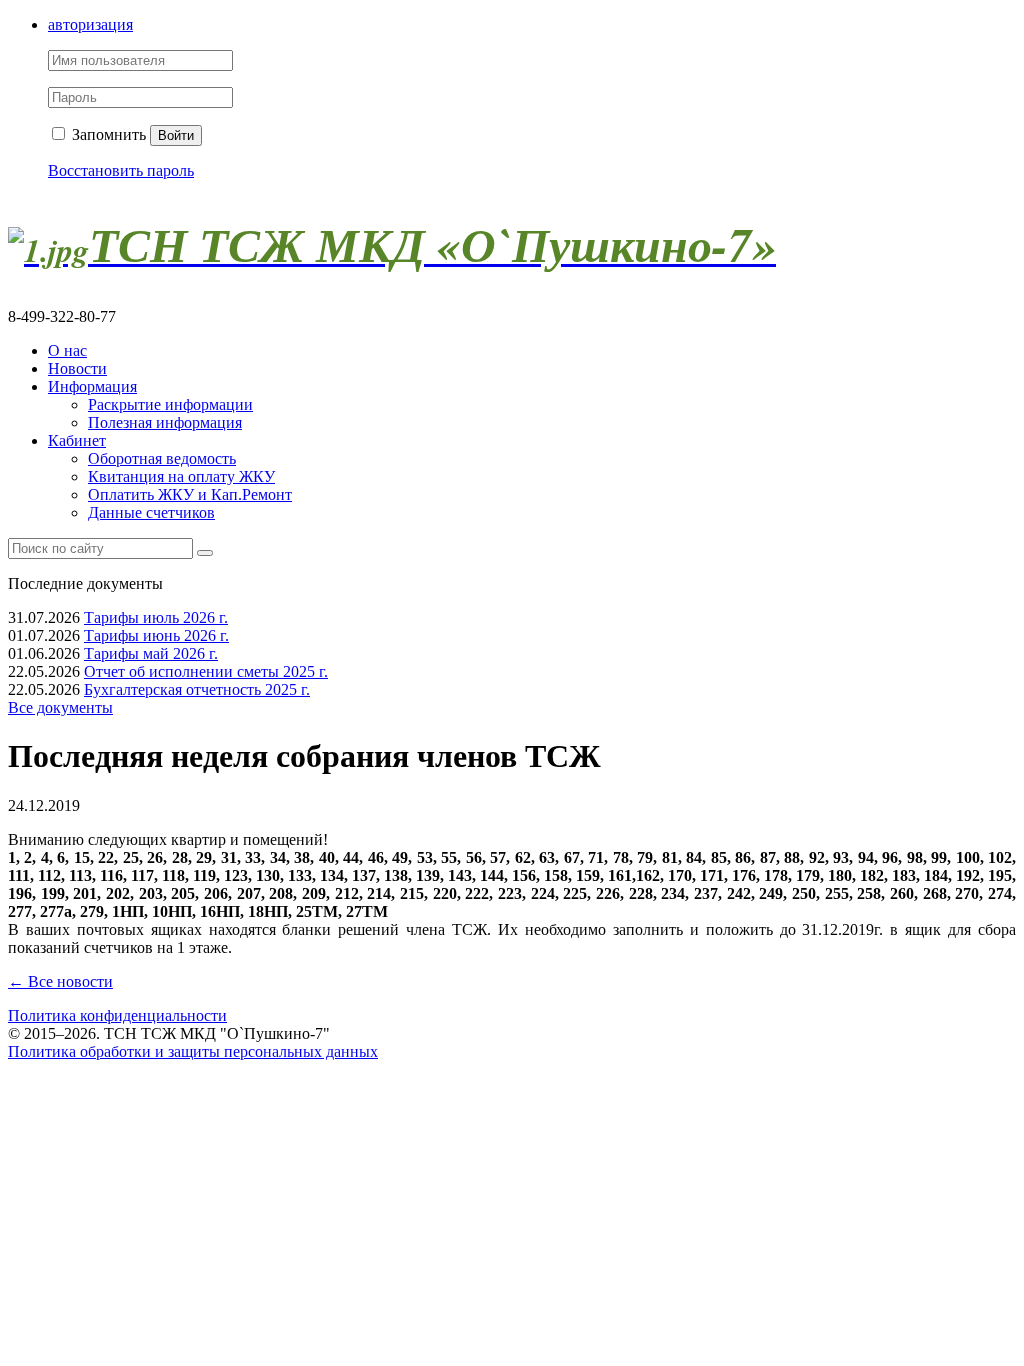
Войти (176, 135)
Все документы (60, 707)
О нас (67, 350)
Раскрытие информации (170, 404)
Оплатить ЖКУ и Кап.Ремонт (190, 494)
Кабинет (77, 440)
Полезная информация (165, 422)
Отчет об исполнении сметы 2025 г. (206, 671)
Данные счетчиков (151, 512)
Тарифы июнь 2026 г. (156, 635)
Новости (77, 368)
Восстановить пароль (121, 170)
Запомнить (107, 134)
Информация (92, 386)
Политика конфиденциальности (117, 1015)
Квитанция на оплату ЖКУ (181, 476)
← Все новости (60, 981)
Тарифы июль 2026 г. (156, 617)
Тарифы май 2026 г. (151, 653)
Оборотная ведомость (162, 458)
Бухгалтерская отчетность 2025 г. (197, 689)
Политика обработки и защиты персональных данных (193, 1051)
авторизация (90, 24)
